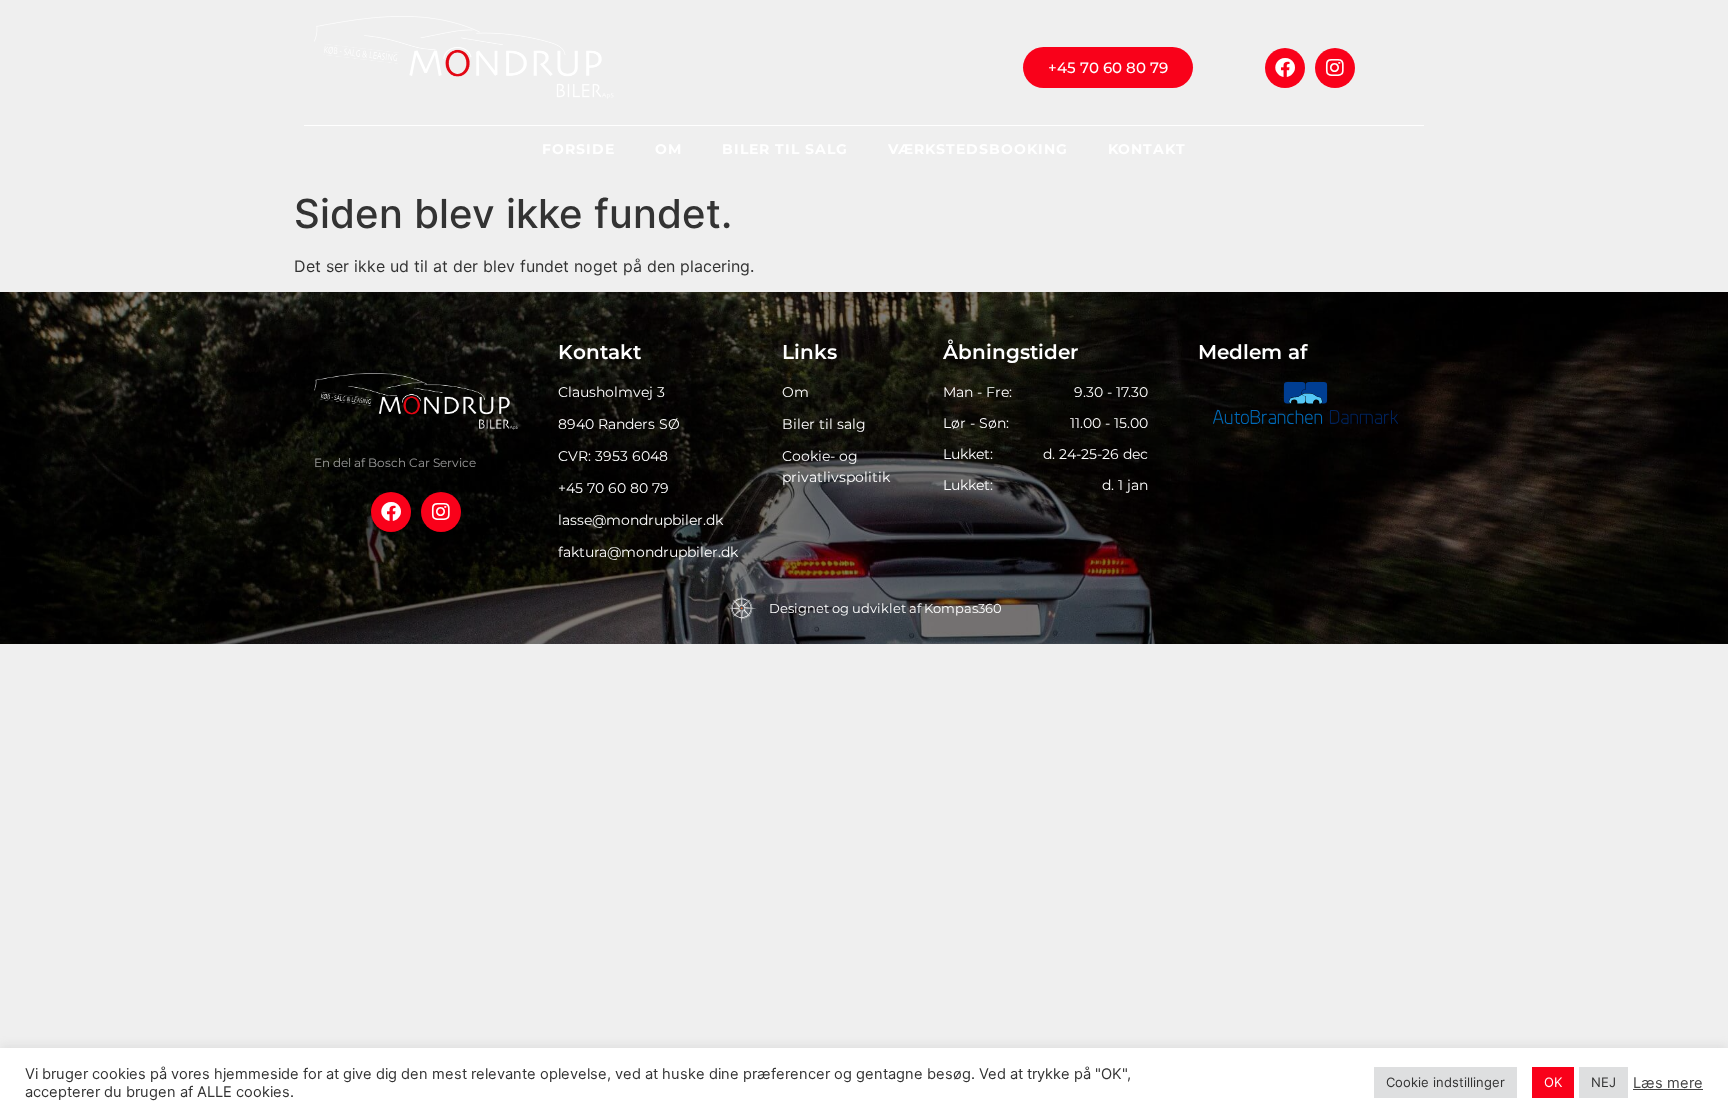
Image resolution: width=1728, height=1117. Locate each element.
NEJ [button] (1603, 1082)
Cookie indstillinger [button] (1445, 1082)
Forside (578, 149)
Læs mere (1668, 1083)
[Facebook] (1285, 68)
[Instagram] (1335, 68)
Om (668, 149)
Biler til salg (785, 149)
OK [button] (1553, 1082)
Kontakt (1147, 149)
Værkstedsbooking (978, 149)
